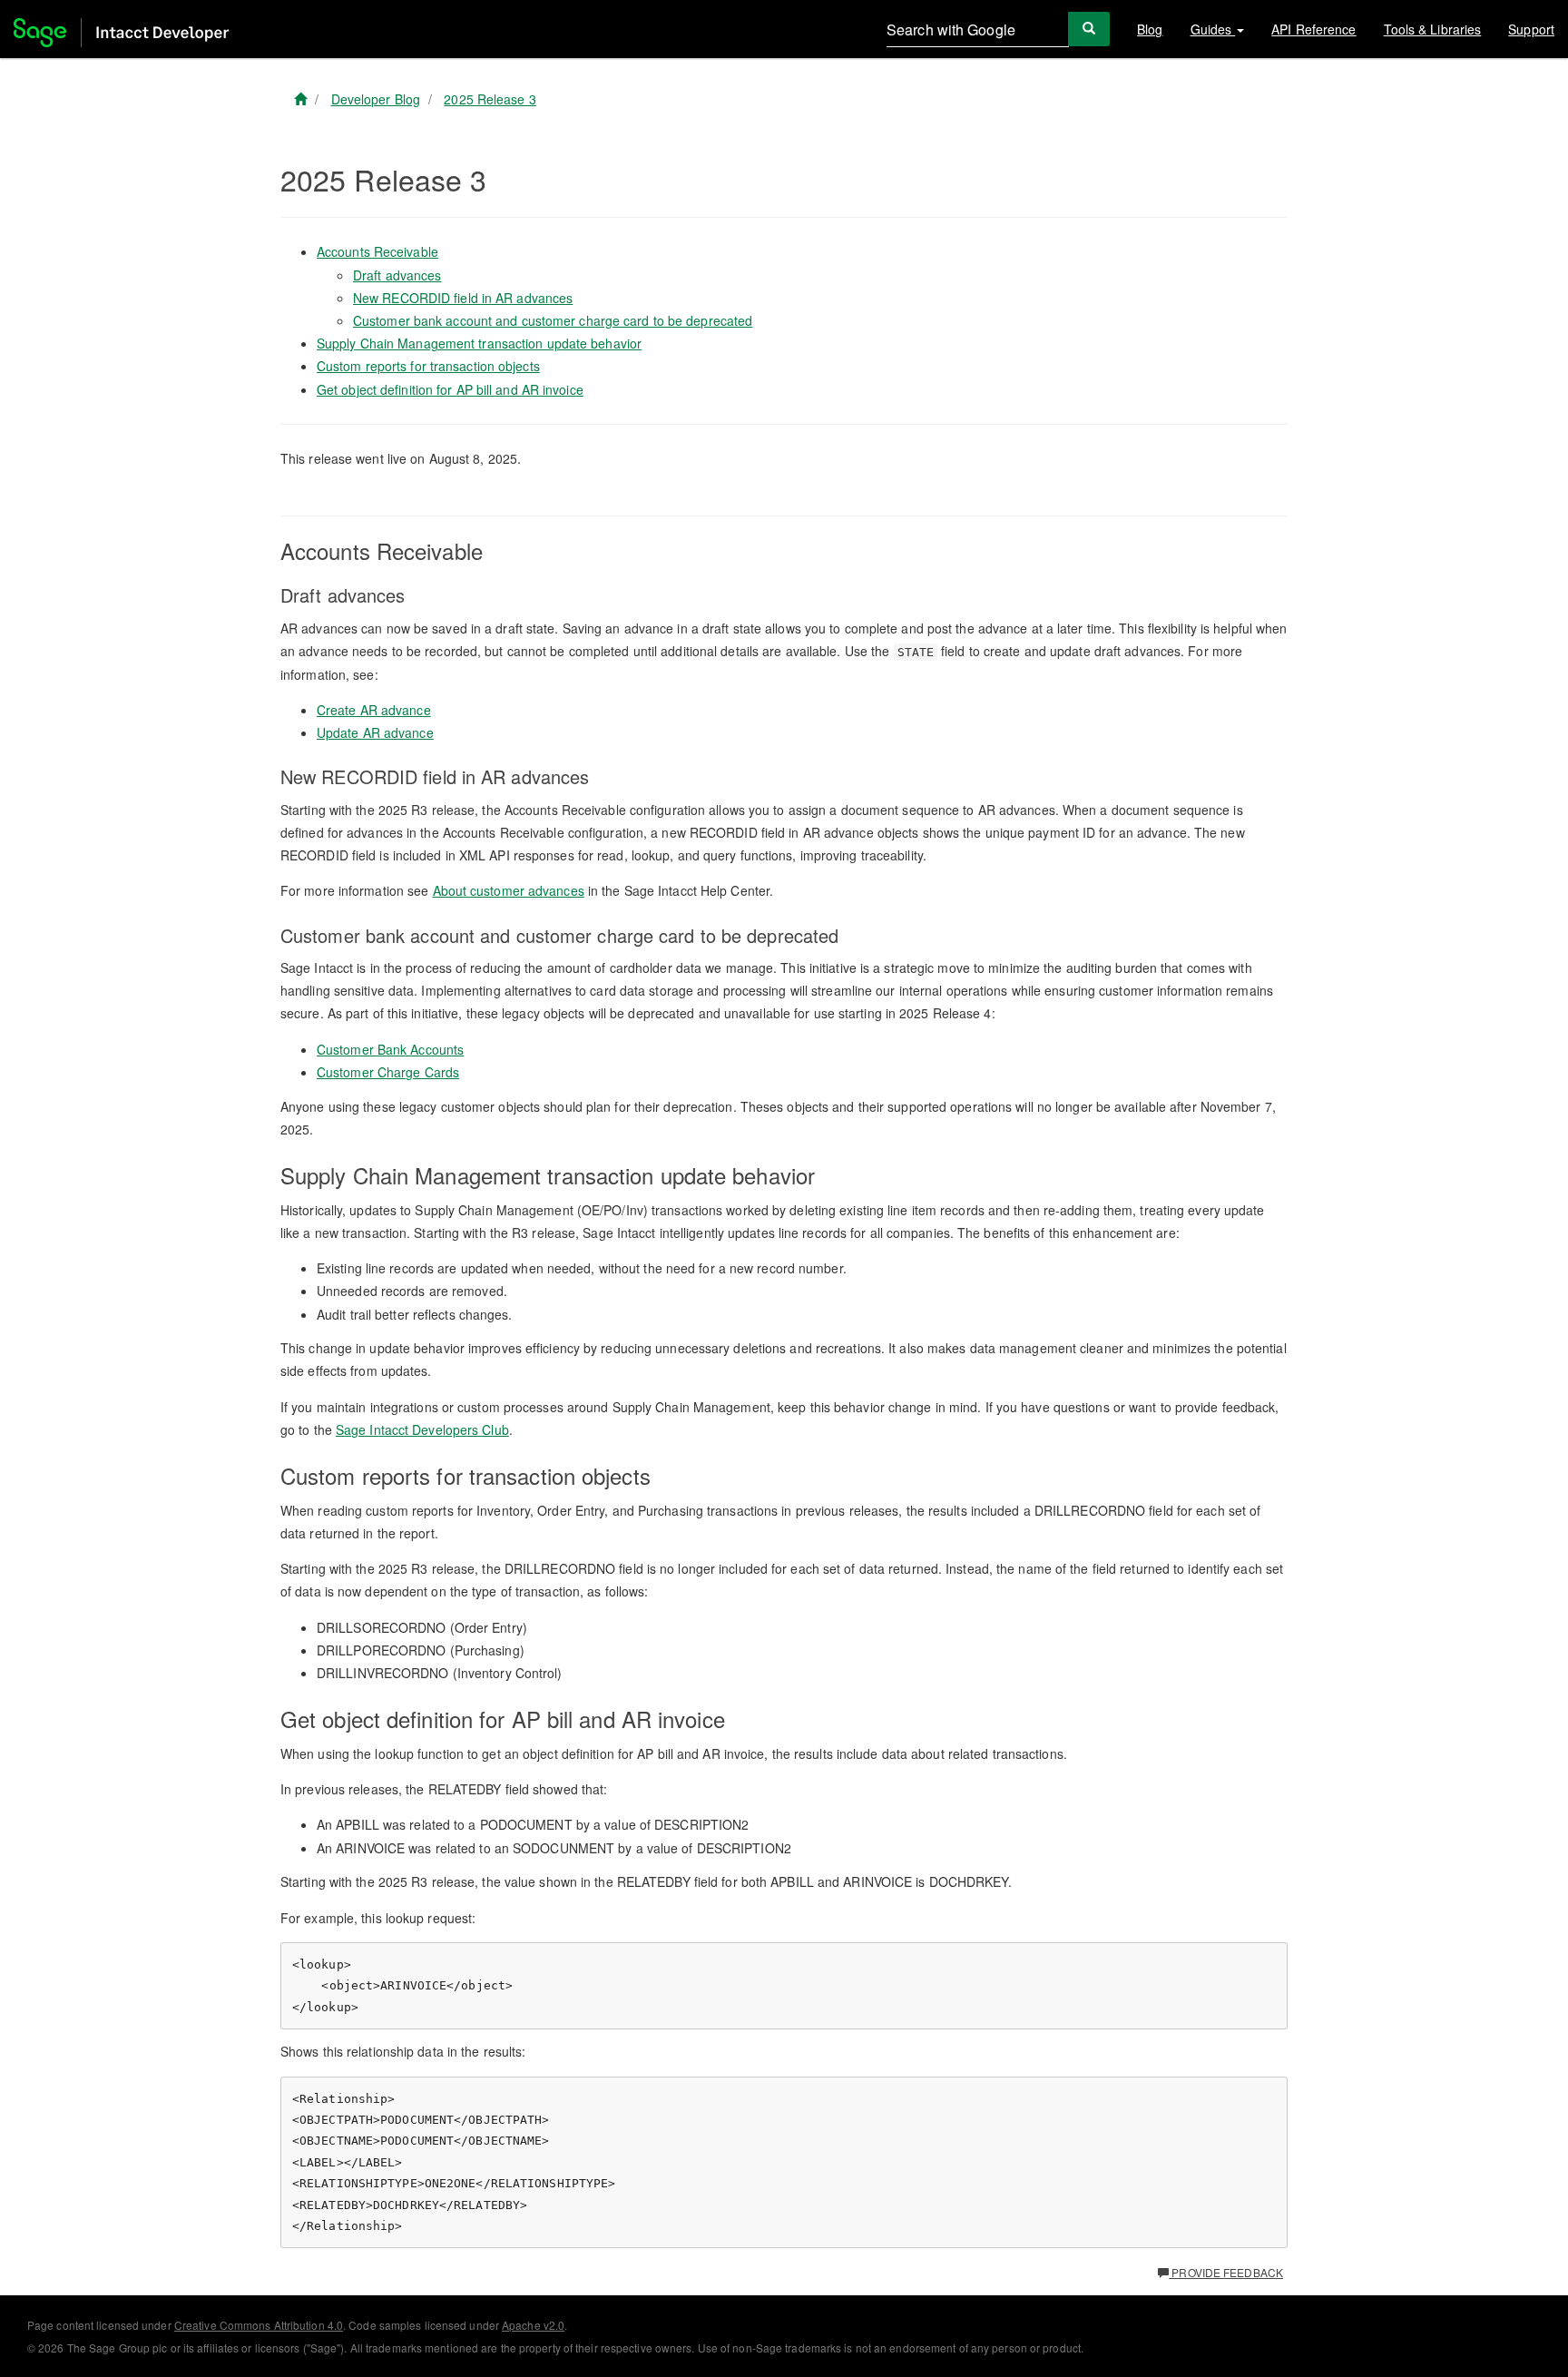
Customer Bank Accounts (390, 1049)
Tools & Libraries (1433, 29)
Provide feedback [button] (1226, 2272)
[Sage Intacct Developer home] (300, 99)
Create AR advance (374, 710)
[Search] (1089, 29)
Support (1531, 29)
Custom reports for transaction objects (428, 366)
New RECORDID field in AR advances (463, 298)
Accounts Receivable (377, 251)
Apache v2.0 (533, 2325)
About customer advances (509, 890)
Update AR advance (375, 732)
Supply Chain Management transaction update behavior (479, 343)
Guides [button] (1213, 29)
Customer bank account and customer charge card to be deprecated (553, 320)
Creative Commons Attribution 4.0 (259, 2325)
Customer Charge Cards (388, 1072)
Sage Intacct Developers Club (422, 1429)
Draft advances (397, 275)
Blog (1150, 29)
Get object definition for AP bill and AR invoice (450, 389)
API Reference (1313, 29)
